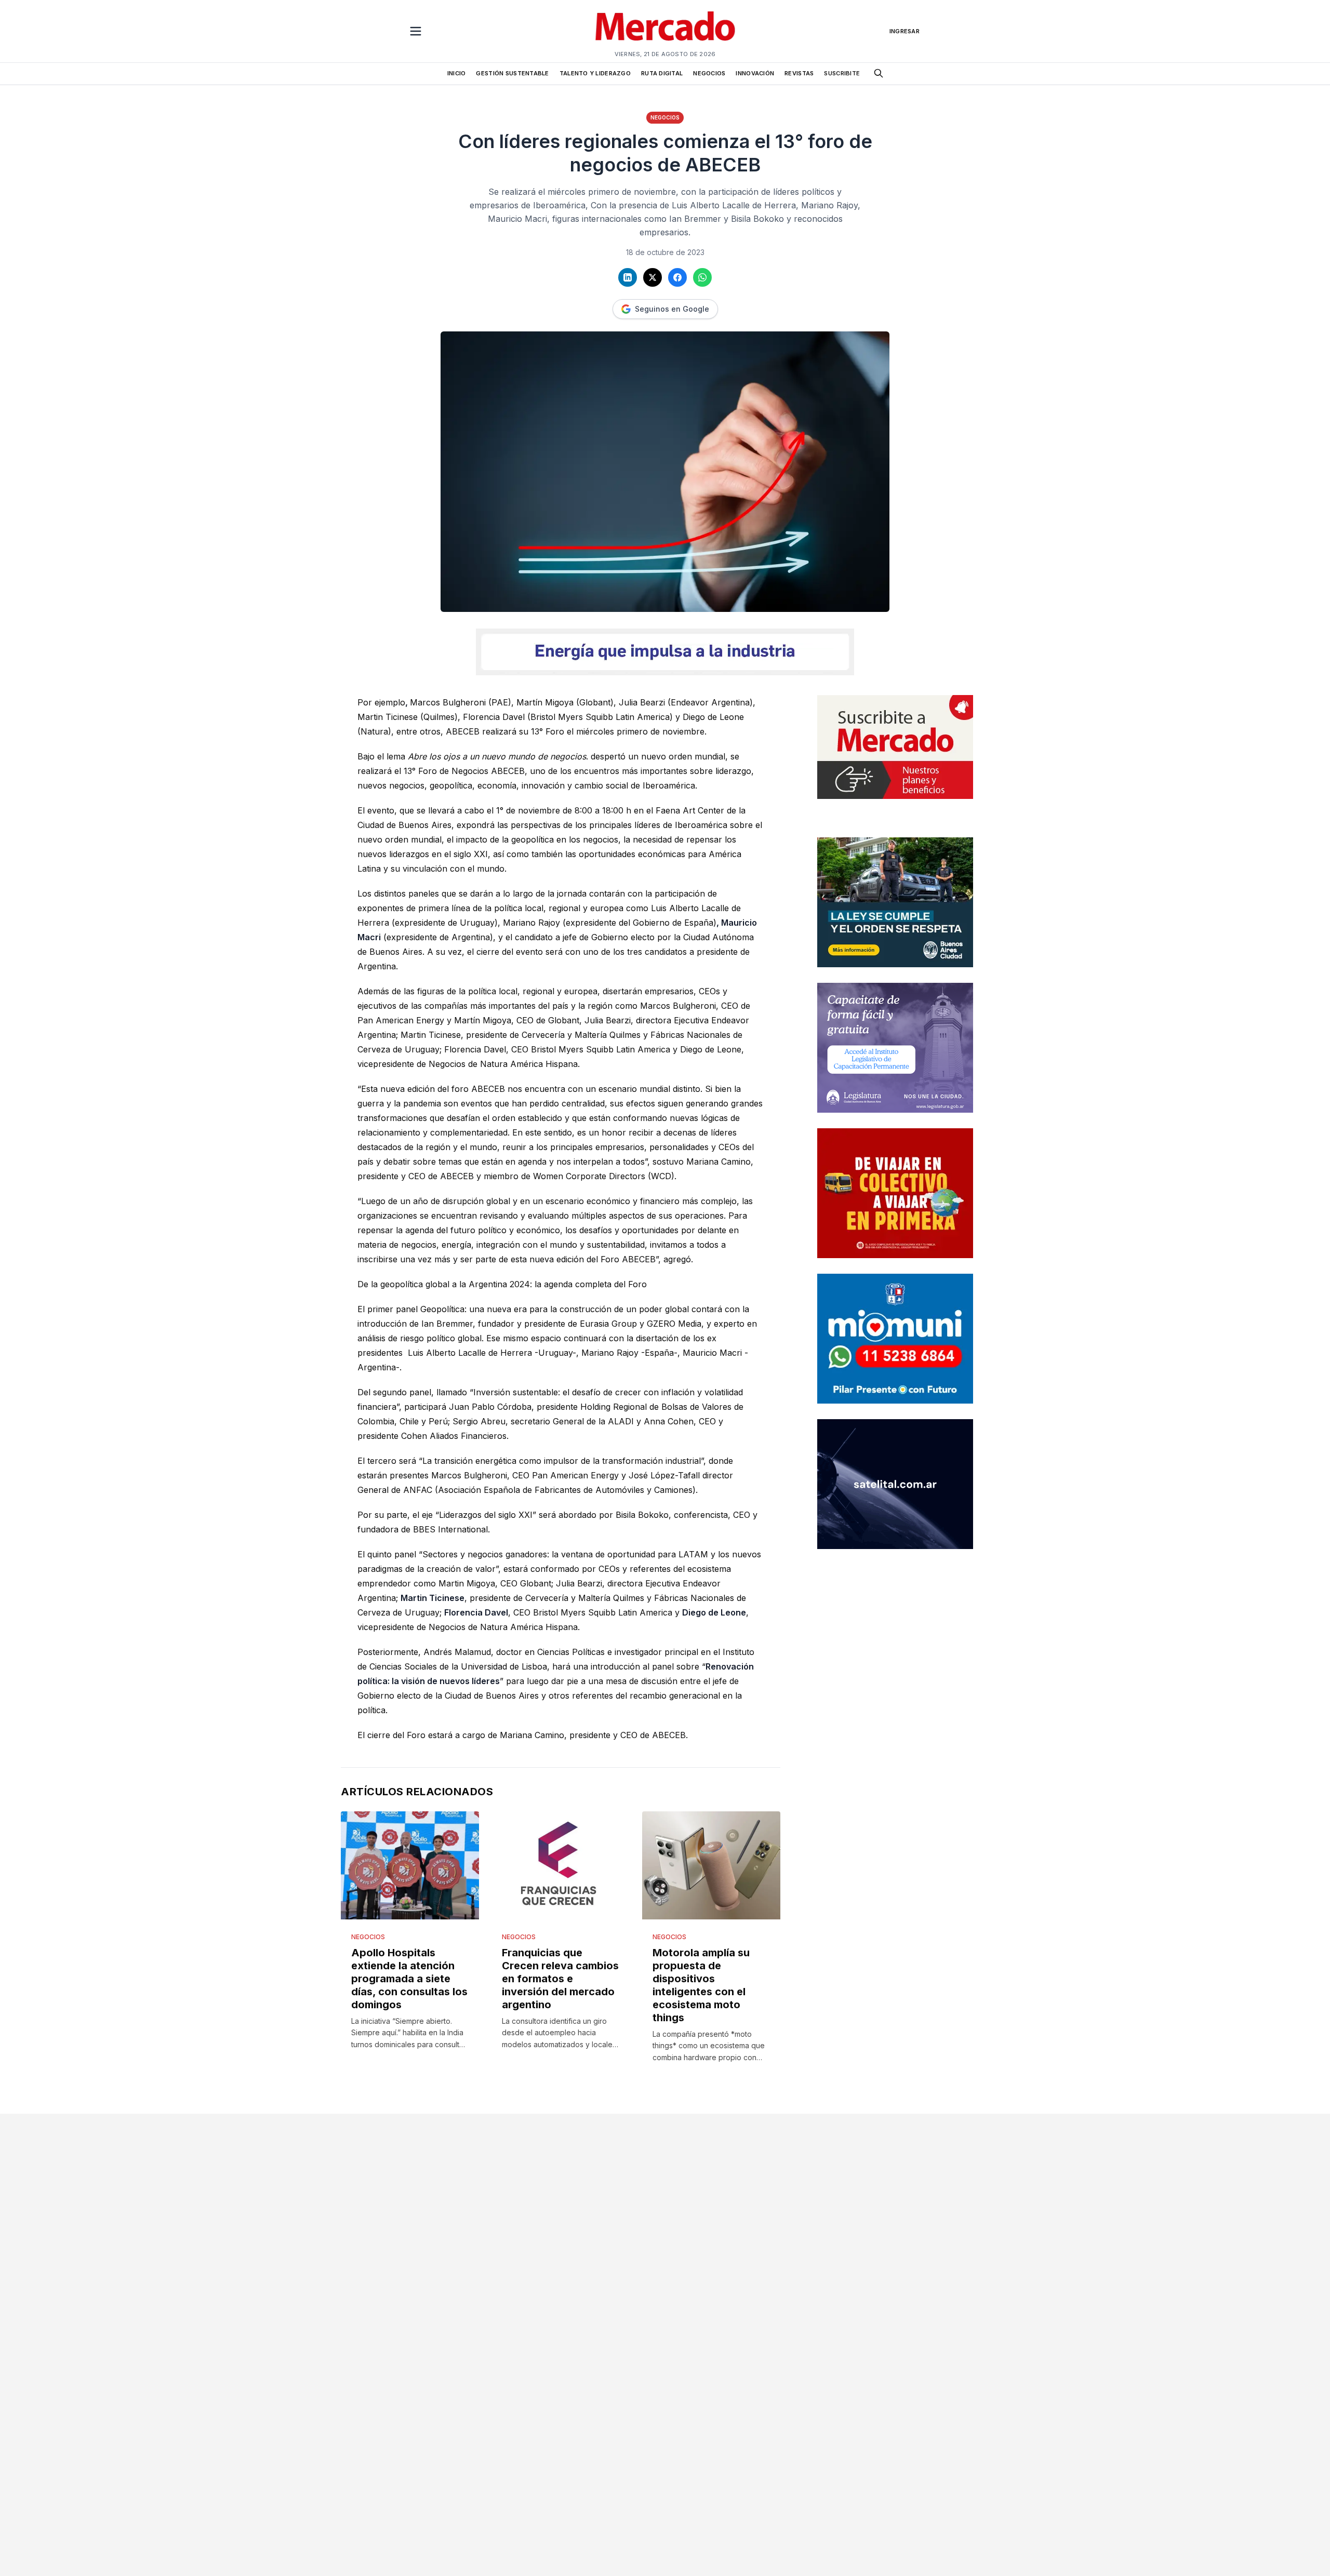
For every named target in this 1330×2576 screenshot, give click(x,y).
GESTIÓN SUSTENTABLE (512, 73)
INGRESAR (905, 31)
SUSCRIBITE (842, 73)
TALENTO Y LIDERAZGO (595, 73)
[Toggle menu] (416, 31)
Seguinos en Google (672, 309)
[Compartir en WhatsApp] (702, 277)
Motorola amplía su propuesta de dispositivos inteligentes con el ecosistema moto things (701, 1985)
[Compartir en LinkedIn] (628, 277)
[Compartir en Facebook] (677, 277)
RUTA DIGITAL (662, 73)
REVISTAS (799, 73)
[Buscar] (879, 73)
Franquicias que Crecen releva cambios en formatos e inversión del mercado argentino (560, 1979)
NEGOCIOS (709, 73)
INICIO (457, 73)
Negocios (665, 117)
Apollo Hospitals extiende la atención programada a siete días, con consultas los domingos (409, 1979)
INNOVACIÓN (755, 73)
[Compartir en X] (653, 277)
